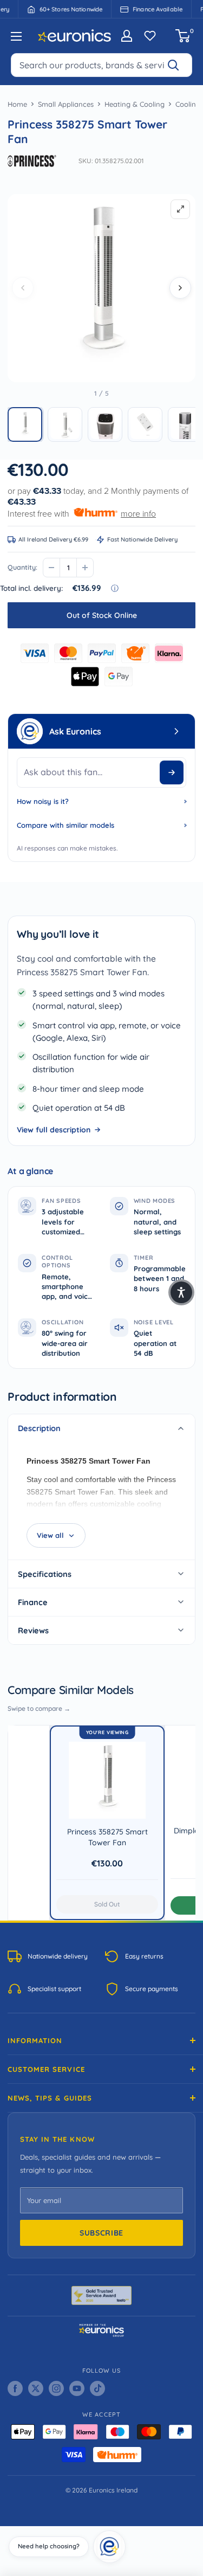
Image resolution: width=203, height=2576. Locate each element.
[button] (25, 424)
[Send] (172, 772)
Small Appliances (66, 104)
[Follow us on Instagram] (56, 2388)
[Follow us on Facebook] (15, 2388)
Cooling (188, 104)
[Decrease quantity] (51, 568)
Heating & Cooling (135, 104)
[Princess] (32, 161)
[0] (183, 36)
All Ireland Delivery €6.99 (53, 539)
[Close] (122, 2534)
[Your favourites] (150, 36)
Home (17, 104)
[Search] (178, 65)
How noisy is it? (43, 801)
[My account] (127, 36)
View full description (54, 1130)
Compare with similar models (66, 825)
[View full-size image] (180, 209)
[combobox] (101, 65)
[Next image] (180, 288)
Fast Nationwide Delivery (142, 539)
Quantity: (22, 567)
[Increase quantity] (85, 568)
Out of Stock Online (102, 615)
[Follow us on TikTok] (97, 2388)
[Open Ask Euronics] (176, 731)
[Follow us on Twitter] (36, 2388)
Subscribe (101, 2233)
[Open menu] (16, 36)
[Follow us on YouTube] (77, 2388)
